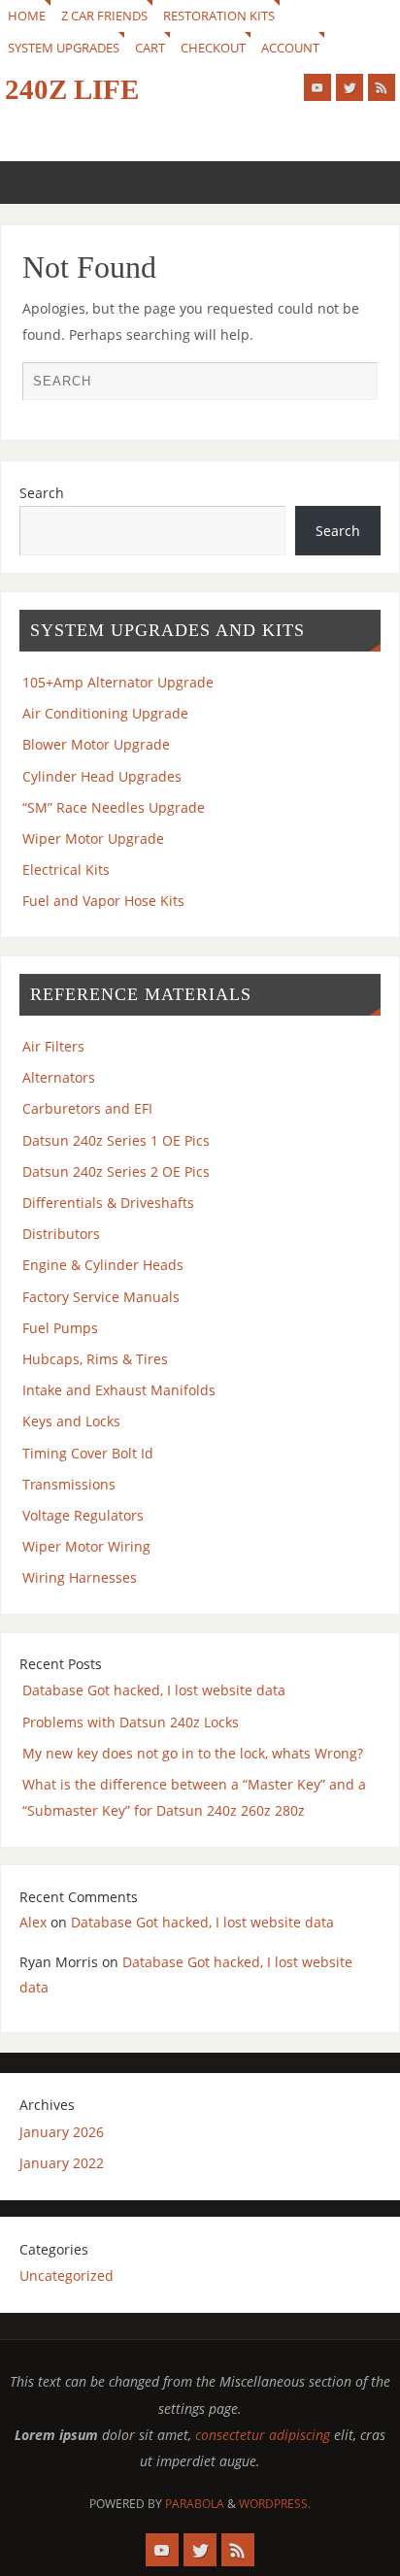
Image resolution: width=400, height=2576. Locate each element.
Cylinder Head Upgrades (102, 776)
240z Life (72, 89)
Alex (33, 1922)
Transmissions (69, 1484)
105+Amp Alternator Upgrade (118, 682)
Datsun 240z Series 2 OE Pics (116, 1171)
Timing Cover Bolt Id (88, 1453)
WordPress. (275, 2504)
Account (290, 48)
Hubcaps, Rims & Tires (95, 1359)
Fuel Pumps (60, 1328)
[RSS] (382, 87)
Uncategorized (67, 2275)
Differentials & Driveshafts (108, 1203)
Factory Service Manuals (101, 1297)
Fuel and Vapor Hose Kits (103, 901)
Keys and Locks (71, 1421)
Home (27, 16)
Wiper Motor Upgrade (93, 838)
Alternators (59, 1077)
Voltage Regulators (83, 1515)
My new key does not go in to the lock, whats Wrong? (193, 1753)
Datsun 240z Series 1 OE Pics (116, 1140)
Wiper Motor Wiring (86, 1546)
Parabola (195, 2504)
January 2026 (62, 2132)
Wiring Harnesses (80, 1577)
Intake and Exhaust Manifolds (119, 1390)
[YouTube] (317, 87)
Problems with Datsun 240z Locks (131, 1722)
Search (42, 493)
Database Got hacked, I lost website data (154, 1690)
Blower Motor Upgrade (96, 744)
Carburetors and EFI (87, 1108)
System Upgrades (64, 48)
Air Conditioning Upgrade (105, 713)
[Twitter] (350, 87)
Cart (150, 48)
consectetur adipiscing (263, 2435)
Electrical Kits (66, 870)
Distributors (61, 1234)
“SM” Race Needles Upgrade (114, 807)
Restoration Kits (219, 16)
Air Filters (53, 1046)
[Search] (353, 385)
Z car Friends (104, 16)
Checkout (213, 48)
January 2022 (62, 2163)
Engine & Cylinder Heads (103, 1265)
